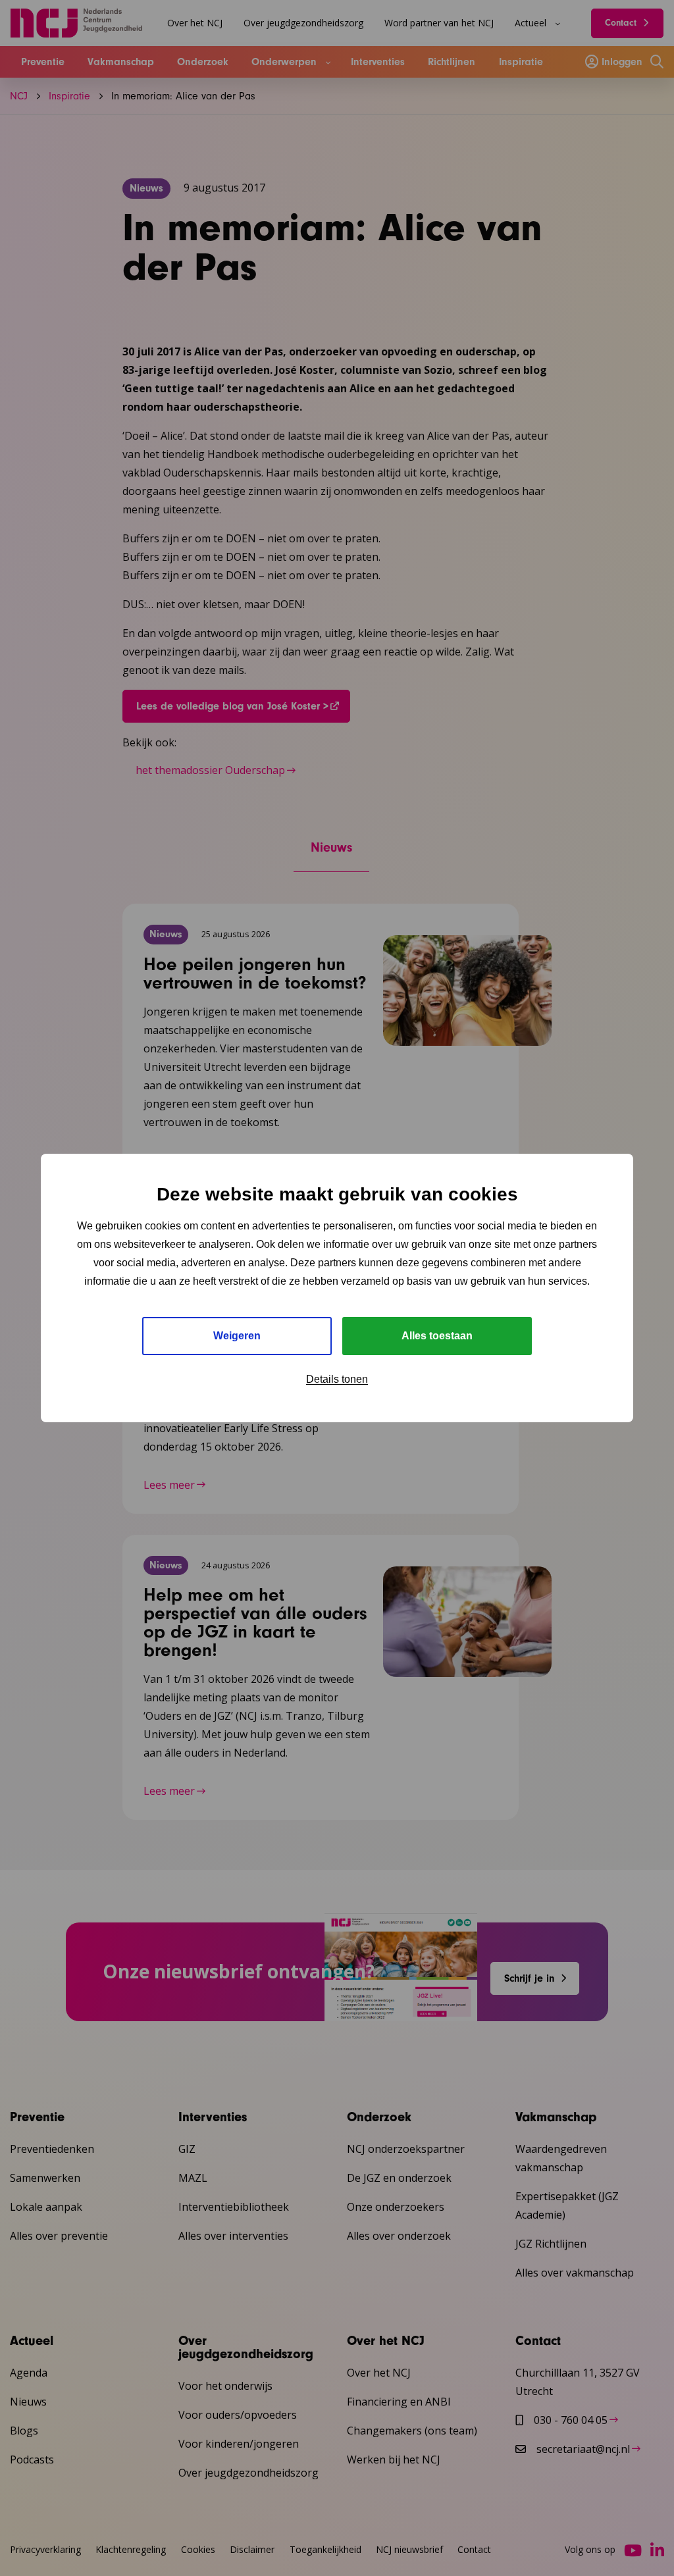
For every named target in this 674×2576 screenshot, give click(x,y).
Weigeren (237, 1336)
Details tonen (337, 1379)
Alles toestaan (437, 1336)
